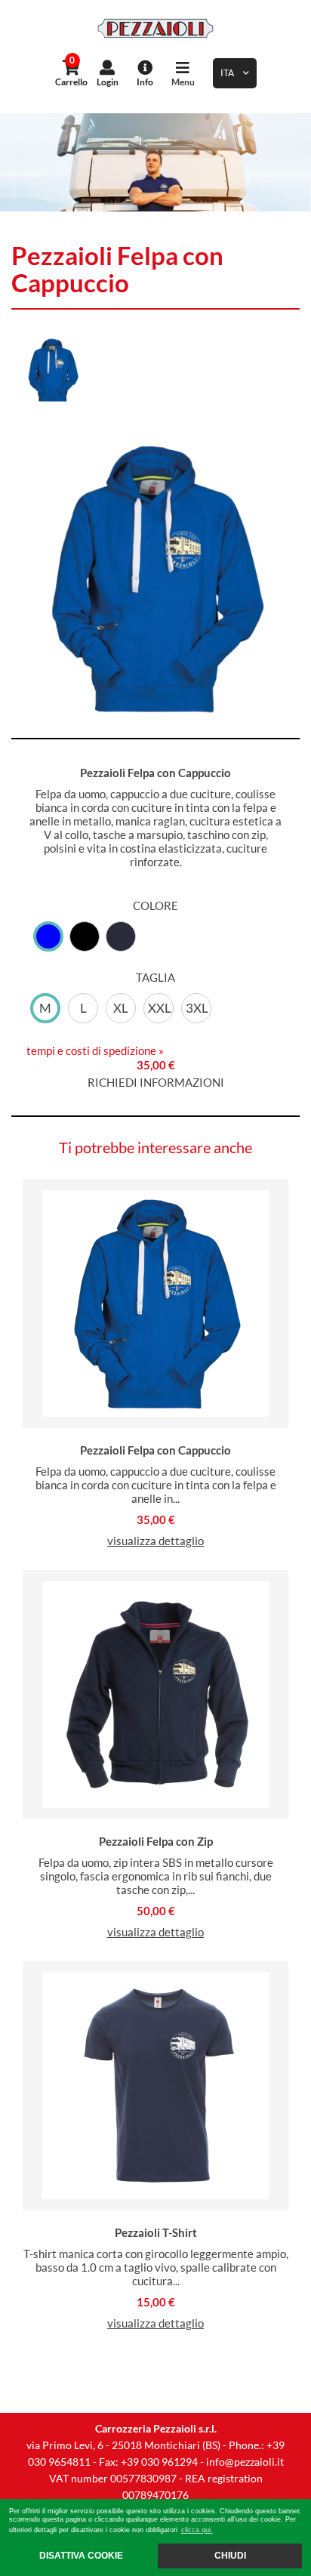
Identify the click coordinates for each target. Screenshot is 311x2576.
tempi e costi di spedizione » (95, 1050)
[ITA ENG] (235, 73)
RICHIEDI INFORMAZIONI (156, 1082)
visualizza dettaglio (155, 1541)
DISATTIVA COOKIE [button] (81, 2555)
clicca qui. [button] (197, 2530)
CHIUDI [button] (230, 2555)
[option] (155, 162)
